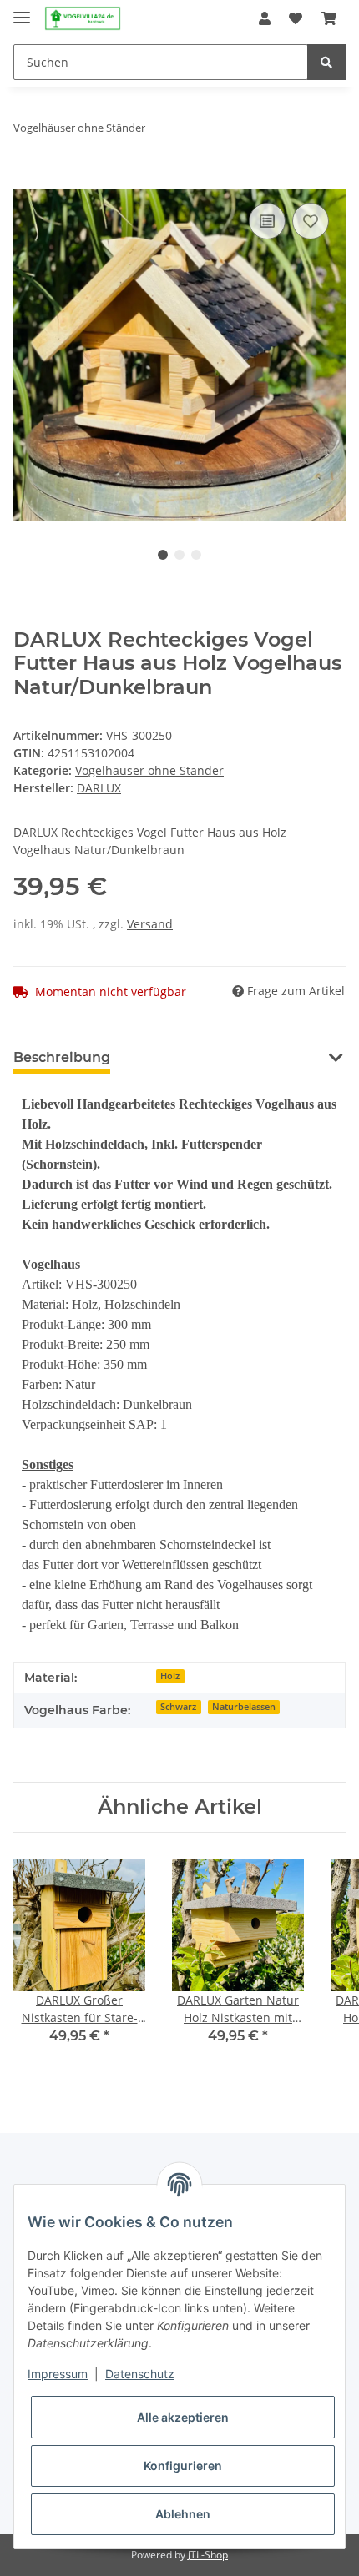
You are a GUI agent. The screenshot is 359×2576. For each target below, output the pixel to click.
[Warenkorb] (329, 18)
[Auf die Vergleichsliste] (267, 221)
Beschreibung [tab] (62, 1057)
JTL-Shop (208, 2555)
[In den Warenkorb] (27, 180)
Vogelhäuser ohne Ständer (149, 770)
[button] (265, 18)
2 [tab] (179, 555)
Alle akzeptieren (183, 2417)
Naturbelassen (244, 1707)
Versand (150, 924)
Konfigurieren (183, 2465)
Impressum (58, 2374)
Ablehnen (183, 2514)
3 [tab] (196, 555)
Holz (170, 1676)
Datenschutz (140, 2374)
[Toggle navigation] (22, 10)
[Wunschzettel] (296, 18)
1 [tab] (163, 555)
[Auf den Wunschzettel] (311, 221)
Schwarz (178, 1707)
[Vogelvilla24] (83, 19)
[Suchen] (326, 62)
